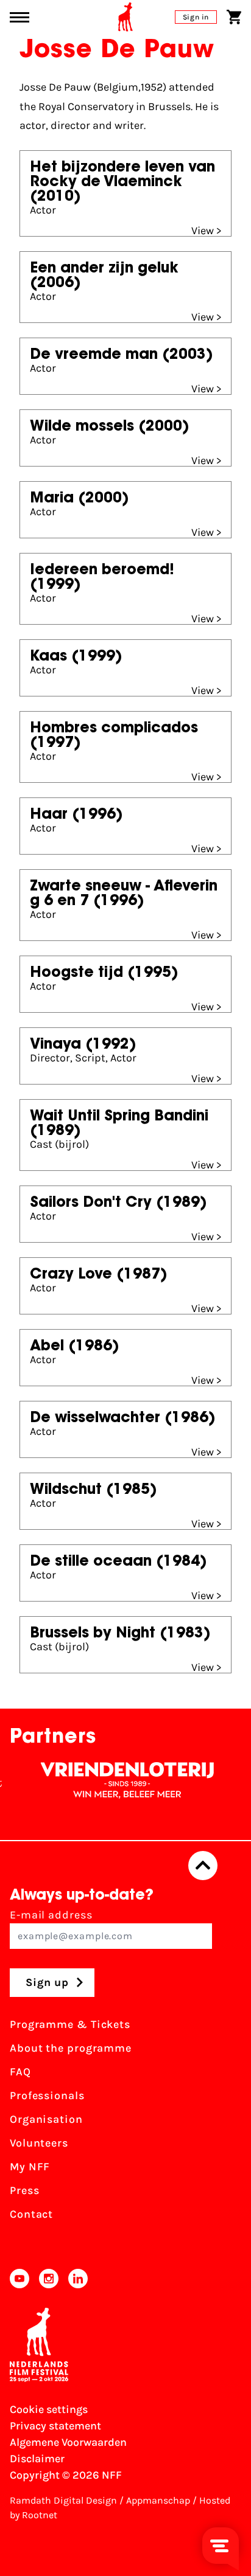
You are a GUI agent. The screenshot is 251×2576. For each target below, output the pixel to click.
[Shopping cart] (234, 17)
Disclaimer (37, 2459)
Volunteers (39, 2143)
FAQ (20, 2072)
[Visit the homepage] (125, 17)
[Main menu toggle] (19, 17)
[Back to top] (203, 1866)
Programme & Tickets (70, 2024)
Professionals (47, 2095)
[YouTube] (19, 2279)
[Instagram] (49, 2279)
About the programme (71, 2048)
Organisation (46, 2119)
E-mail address (51, 1915)
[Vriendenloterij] (116, 1780)
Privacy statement (55, 2426)
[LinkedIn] (78, 2279)
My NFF (30, 2167)
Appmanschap (158, 2500)
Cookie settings (49, 2409)
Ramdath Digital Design (63, 2500)
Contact (31, 2214)
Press (25, 2190)
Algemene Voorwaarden (68, 2442)
